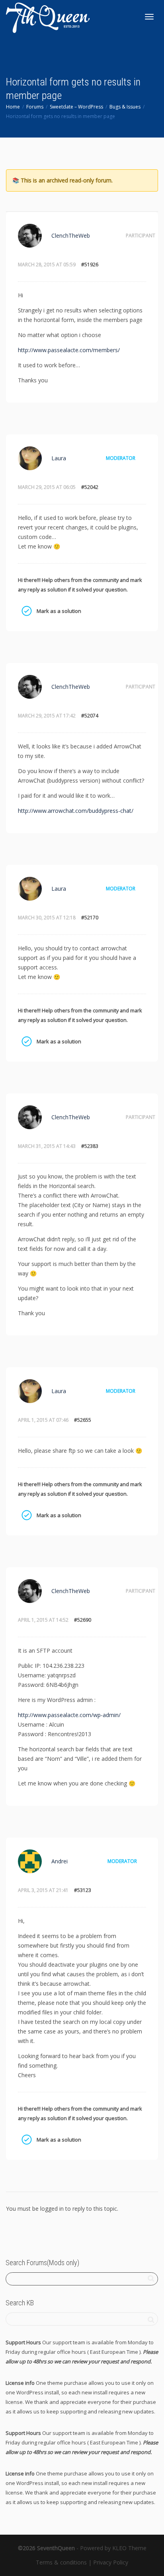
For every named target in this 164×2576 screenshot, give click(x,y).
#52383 (90, 1146)
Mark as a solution (26, 611)
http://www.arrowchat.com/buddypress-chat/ (76, 811)
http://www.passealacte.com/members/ (69, 350)
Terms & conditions (61, 2562)
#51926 (90, 265)
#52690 (83, 1620)
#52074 (90, 716)
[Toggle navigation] (149, 17)
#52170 (90, 918)
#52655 (83, 1420)
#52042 (90, 487)
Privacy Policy (111, 2562)
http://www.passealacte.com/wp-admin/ (69, 1715)
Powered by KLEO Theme (113, 2548)
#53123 (83, 1890)
